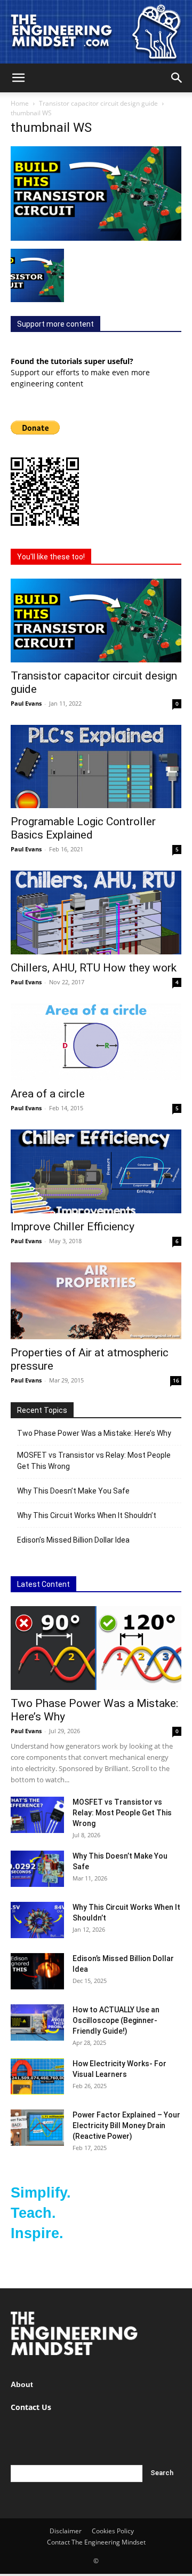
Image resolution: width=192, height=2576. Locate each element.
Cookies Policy (113, 2531)
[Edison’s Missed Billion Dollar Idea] (37, 1971)
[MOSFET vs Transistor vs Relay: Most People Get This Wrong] (37, 1815)
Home (20, 103)
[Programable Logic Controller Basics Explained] (96, 767)
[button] (18, 78)
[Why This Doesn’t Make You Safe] (37, 1869)
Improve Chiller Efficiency (73, 1227)
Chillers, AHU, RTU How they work (94, 968)
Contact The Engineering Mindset (96, 2542)
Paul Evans (26, 703)
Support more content (55, 324)
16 (176, 1380)
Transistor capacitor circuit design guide (98, 103)
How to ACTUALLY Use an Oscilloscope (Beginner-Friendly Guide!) (116, 2020)
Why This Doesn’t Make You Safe (73, 1491)
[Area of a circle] (96, 1042)
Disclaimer (66, 2531)
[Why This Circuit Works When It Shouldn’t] (37, 1920)
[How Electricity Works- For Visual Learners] (37, 2077)
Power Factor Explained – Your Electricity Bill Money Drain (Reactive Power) (126, 2125)
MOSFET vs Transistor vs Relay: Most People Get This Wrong (94, 1461)
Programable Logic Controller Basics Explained (83, 828)
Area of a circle (48, 1094)
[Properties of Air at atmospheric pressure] (96, 1301)
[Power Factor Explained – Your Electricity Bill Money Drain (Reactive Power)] (37, 2128)
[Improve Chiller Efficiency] (96, 1171)
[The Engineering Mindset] (96, 32)
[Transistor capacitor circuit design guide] (96, 621)
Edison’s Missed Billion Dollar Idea (73, 1540)
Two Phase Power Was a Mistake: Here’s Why (94, 1433)
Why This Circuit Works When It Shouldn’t (87, 1515)
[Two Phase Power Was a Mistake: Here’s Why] (96, 1648)
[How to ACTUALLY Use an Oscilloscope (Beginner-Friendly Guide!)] (37, 2023)
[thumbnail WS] (96, 238)
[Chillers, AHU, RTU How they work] (96, 912)
